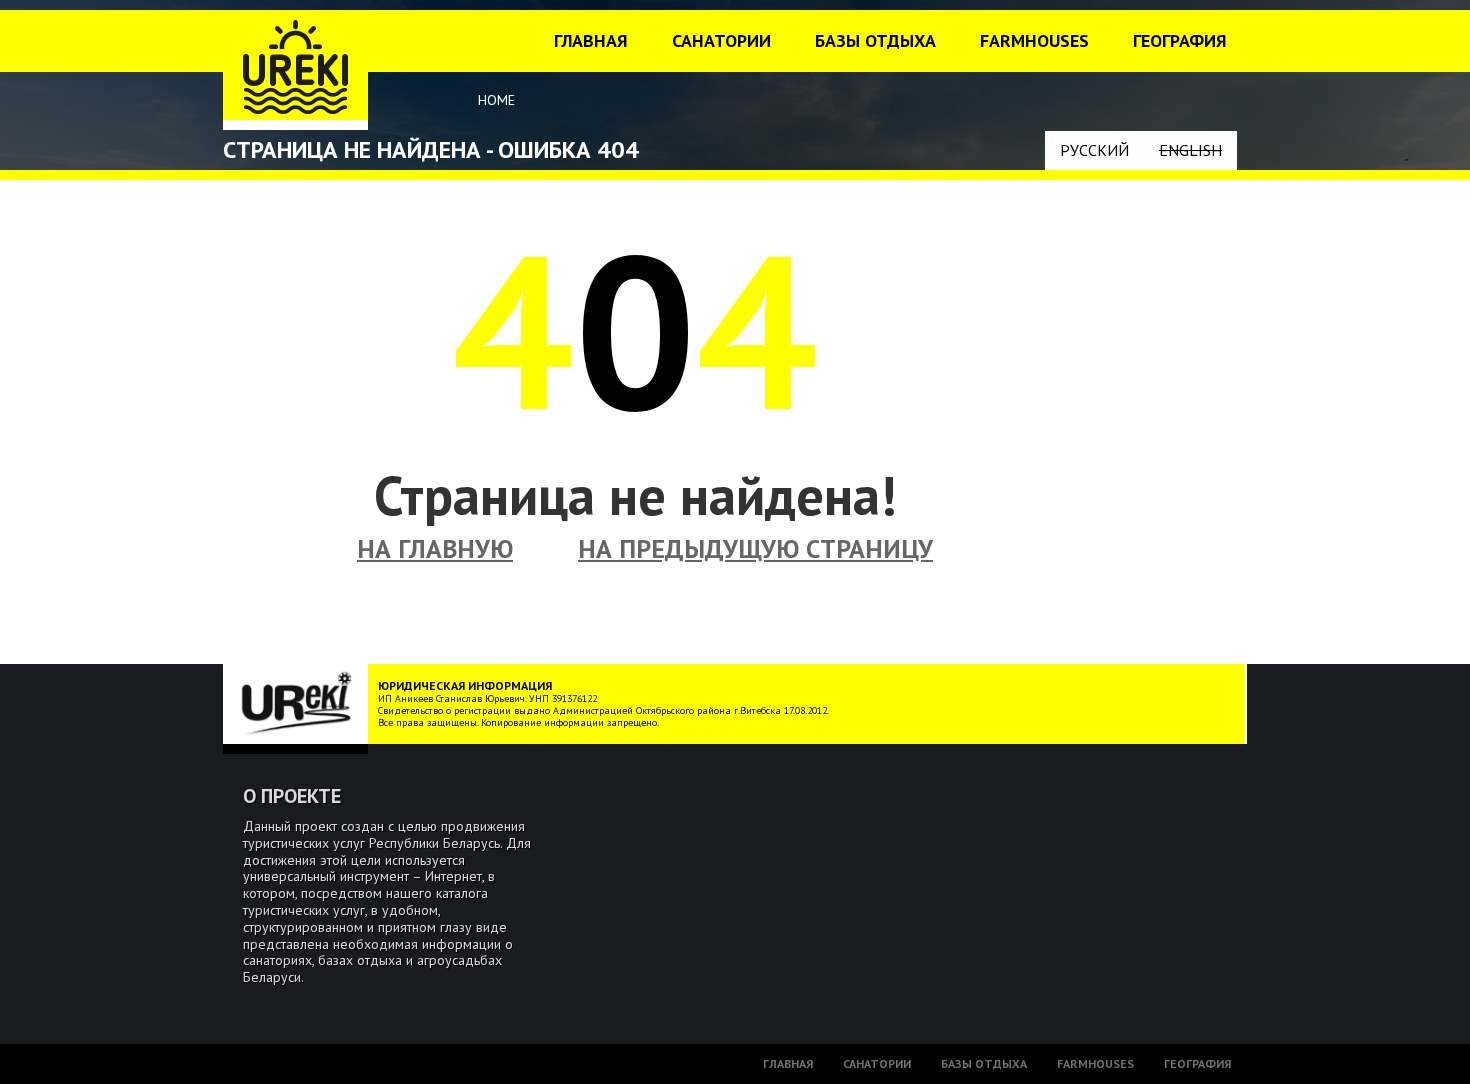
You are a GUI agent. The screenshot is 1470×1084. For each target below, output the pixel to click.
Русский (1094, 150)
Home (496, 100)
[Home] (295, 70)
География (1180, 40)
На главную (435, 548)
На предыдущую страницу (755, 548)
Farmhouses (1034, 40)
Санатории (721, 40)
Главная (591, 40)
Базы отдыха (875, 40)
